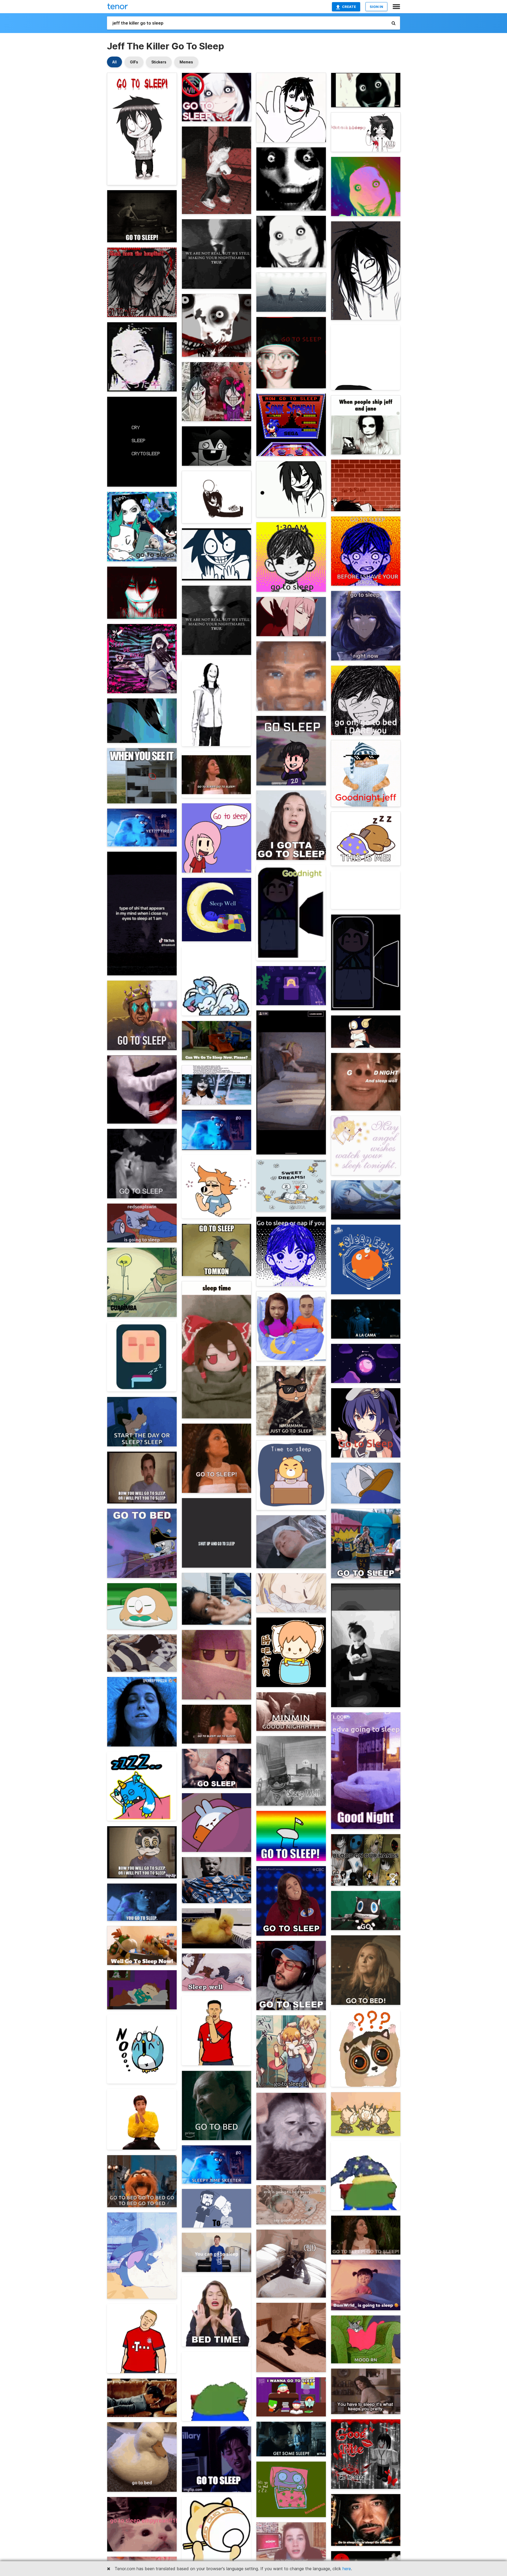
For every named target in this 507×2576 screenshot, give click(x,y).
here (347, 2569)
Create (349, 7)
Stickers (159, 62)
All (114, 62)
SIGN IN (376, 7)
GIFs (134, 62)
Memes (186, 62)
